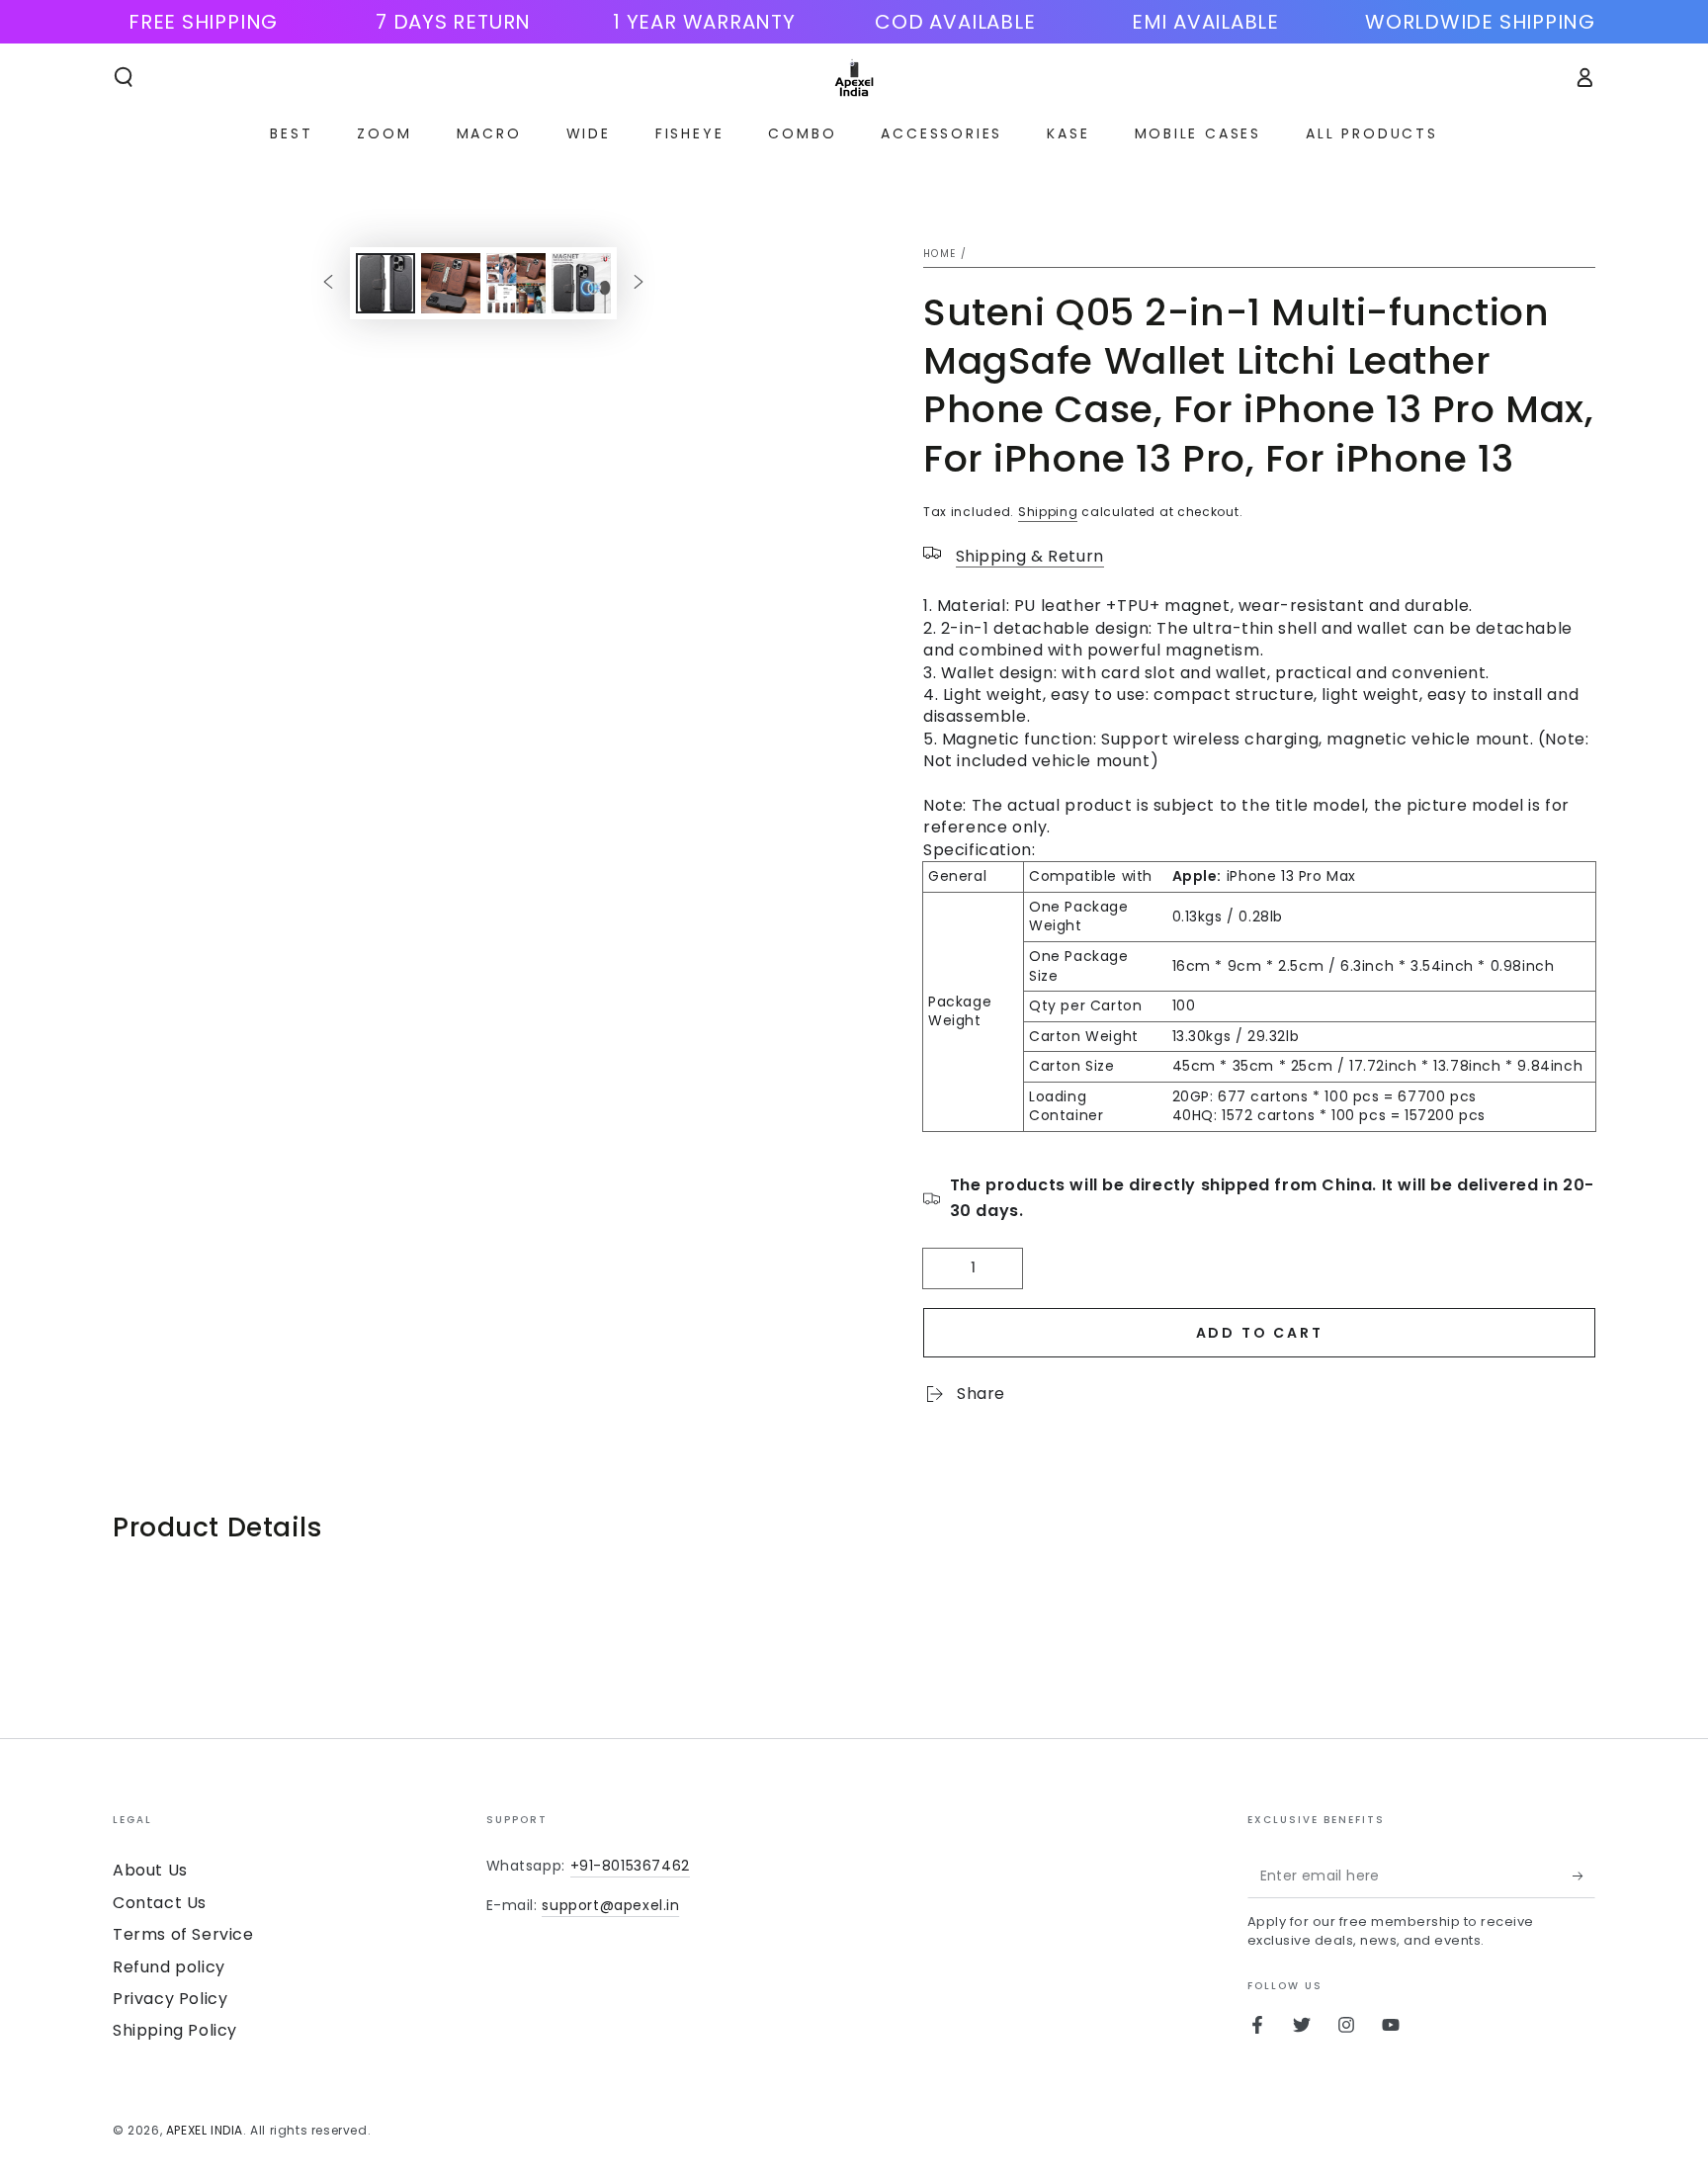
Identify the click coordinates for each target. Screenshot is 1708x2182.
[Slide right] (639, 283)
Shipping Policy (175, 2030)
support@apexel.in (610, 1905)
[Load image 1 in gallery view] (385, 283)
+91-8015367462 (630, 1866)
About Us (150, 1870)
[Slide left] (328, 283)
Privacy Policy (170, 1999)
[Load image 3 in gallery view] (516, 283)
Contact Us (160, 1903)
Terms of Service (183, 1934)
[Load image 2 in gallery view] (451, 283)
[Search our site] (124, 77)
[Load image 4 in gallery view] (581, 283)
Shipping (1048, 512)
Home (939, 254)
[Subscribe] (1584, 1876)
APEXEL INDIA (205, 2130)
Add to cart (1260, 1333)
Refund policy (169, 1967)
